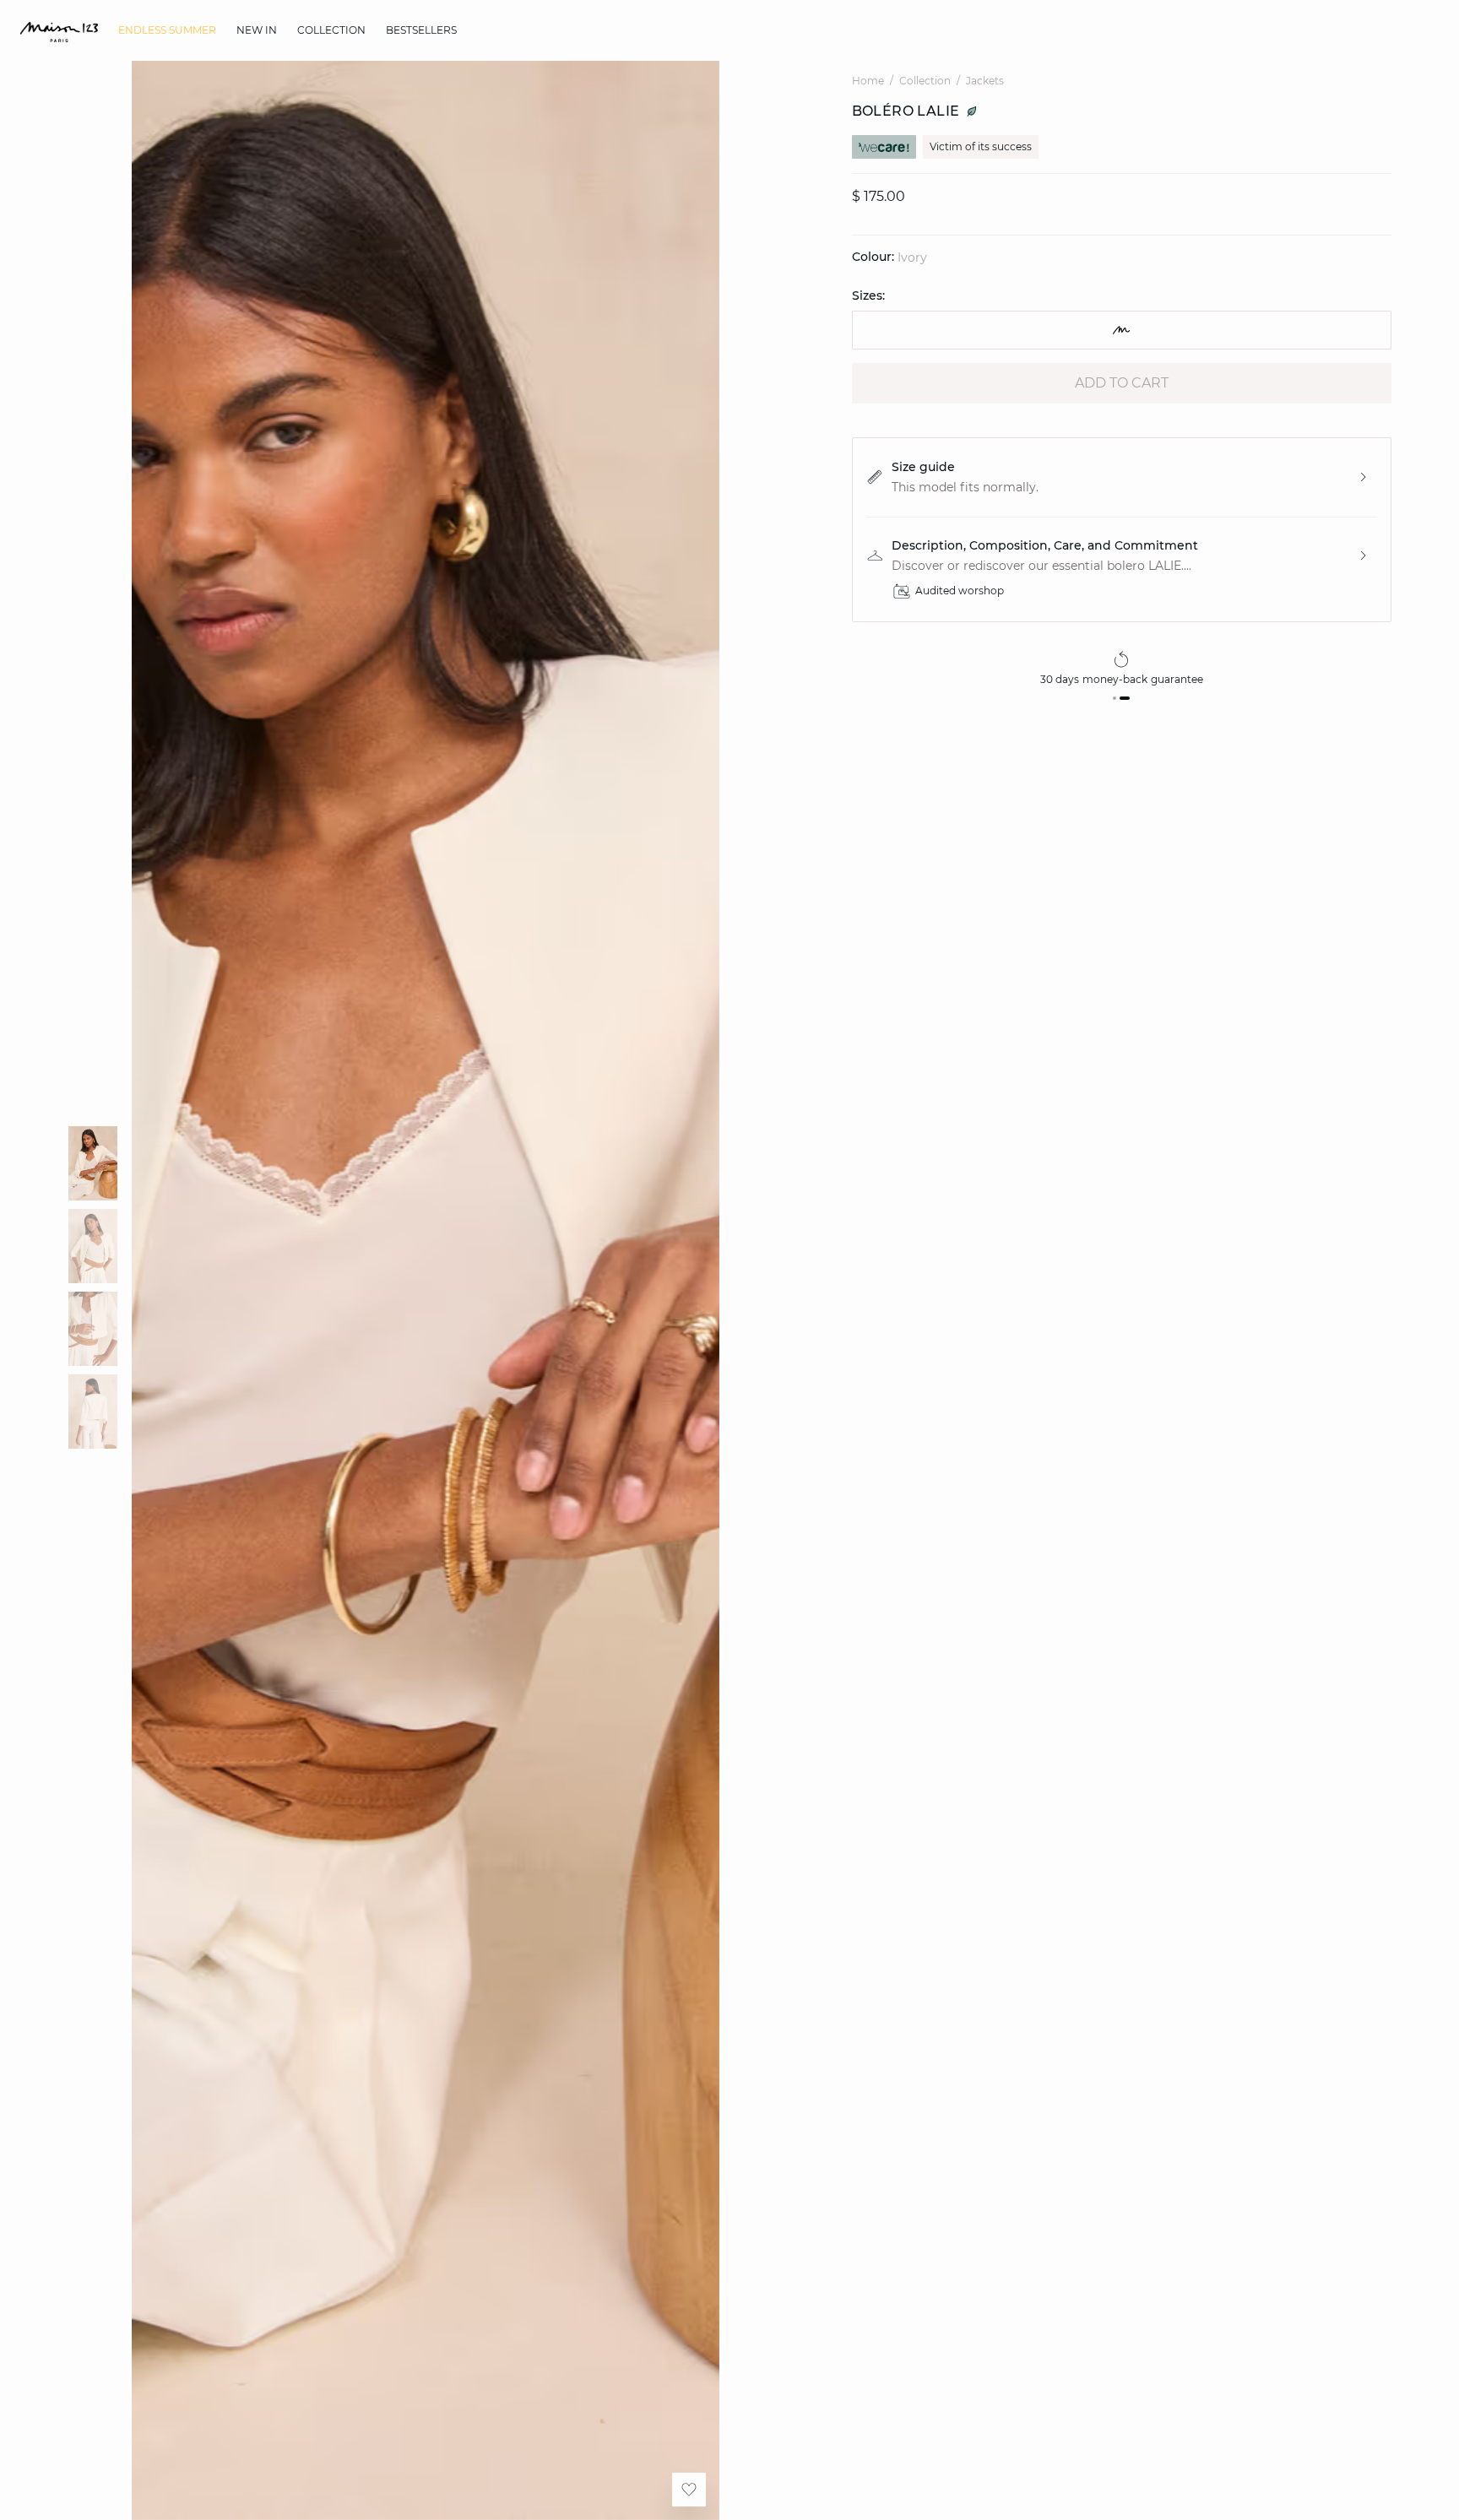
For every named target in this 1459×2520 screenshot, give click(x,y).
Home (868, 81)
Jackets (985, 81)
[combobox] (1122, 330)
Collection (925, 81)
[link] (167, 30)
